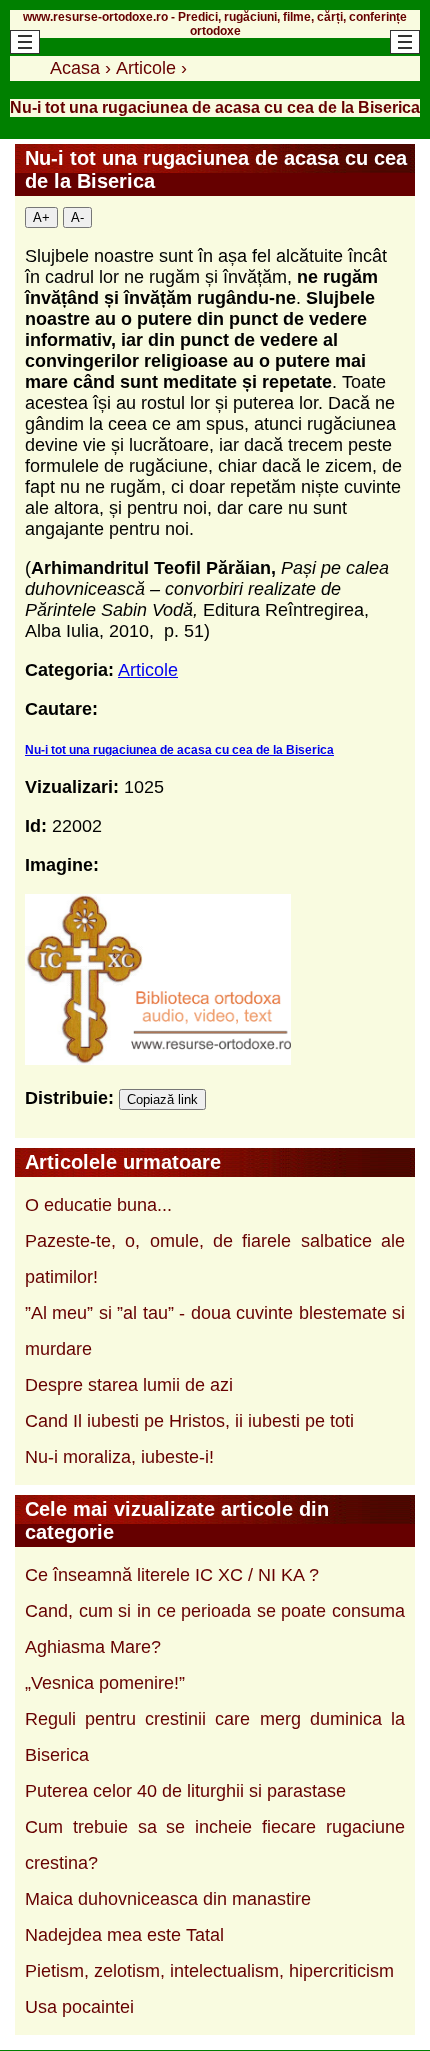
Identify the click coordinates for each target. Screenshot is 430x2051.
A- (77, 217)
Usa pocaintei (79, 2007)
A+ (41, 217)
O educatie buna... (98, 1205)
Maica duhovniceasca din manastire (168, 1899)
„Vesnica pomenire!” (105, 1683)
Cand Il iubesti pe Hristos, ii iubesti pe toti (189, 1421)
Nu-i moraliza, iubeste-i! (119, 1457)
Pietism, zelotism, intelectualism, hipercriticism (209, 1971)
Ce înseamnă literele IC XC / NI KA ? (172, 1575)
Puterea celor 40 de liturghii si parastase (185, 1791)
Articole (148, 670)
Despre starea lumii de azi (129, 1385)
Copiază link (162, 1099)
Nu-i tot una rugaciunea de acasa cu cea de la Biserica (179, 750)
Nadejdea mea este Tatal (124, 1935)
